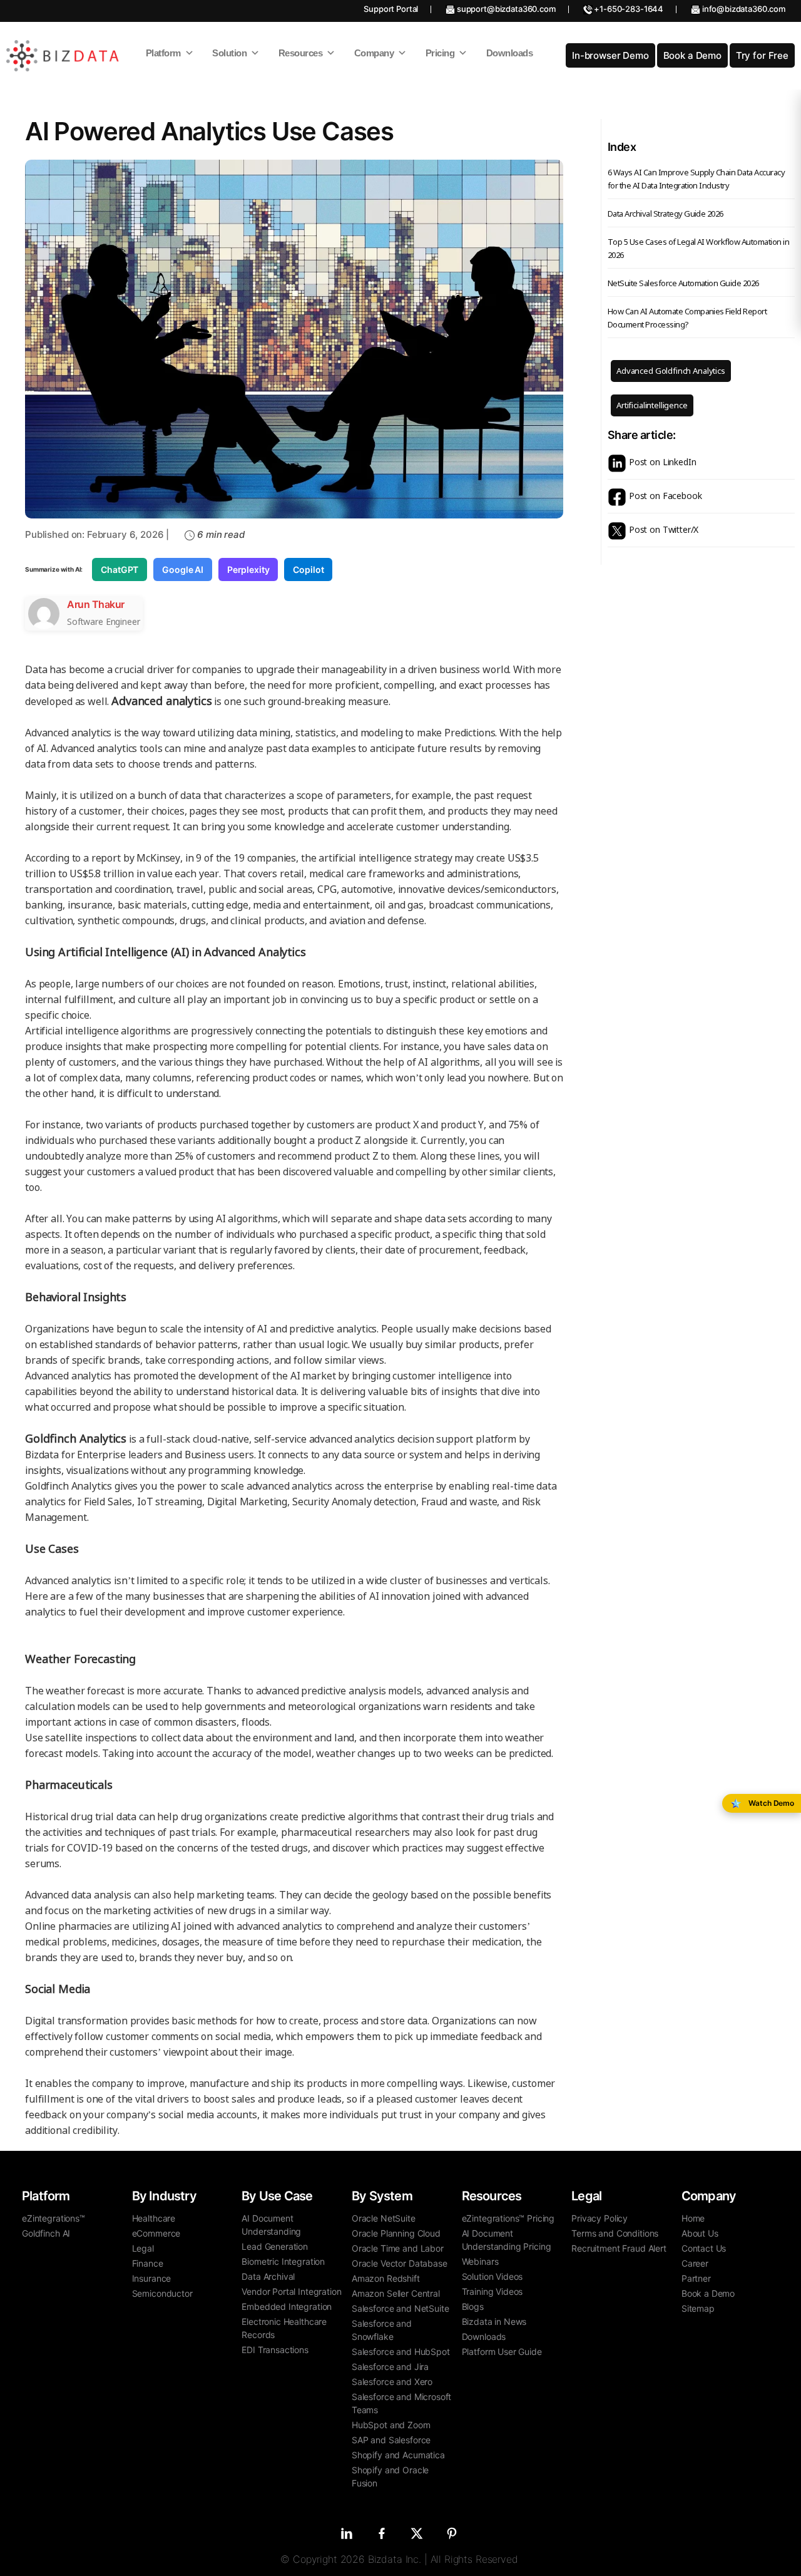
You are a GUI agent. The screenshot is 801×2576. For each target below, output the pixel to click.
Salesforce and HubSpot (401, 2352)
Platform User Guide (502, 2352)
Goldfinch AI (46, 2233)
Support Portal (391, 9)
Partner (696, 2278)
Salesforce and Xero (392, 2382)
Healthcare (154, 2218)
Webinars (480, 2261)
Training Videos (492, 2291)
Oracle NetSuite (384, 2218)
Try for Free (762, 55)
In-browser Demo (610, 55)
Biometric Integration (283, 2261)
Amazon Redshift (386, 2278)
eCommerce (156, 2233)
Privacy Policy (599, 2218)
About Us (700, 2233)
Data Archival (268, 2276)
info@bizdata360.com (743, 9)
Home (693, 2218)
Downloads (484, 2336)
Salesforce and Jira (390, 2367)
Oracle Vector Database (400, 2263)
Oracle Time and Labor (398, 2248)
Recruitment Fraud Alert (619, 2248)
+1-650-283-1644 (628, 9)
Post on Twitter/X (662, 529)
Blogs (473, 2306)
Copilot (308, 569)
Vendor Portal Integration (291, 2291)
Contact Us (704, 2248)
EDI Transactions (275, 2350)
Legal (143, 2248)
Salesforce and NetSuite (400, 2308)
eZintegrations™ (54, 2218)
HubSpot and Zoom (391, 2425)
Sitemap (698, 2308)
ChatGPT (120, 569)
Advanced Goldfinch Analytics (671, 371)
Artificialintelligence (652, 405)
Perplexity (248, 569)
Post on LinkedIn (661, 462)
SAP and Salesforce (391, 2440)
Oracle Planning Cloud (396, 2233)
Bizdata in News (494, 2321)
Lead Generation (275, 2246)
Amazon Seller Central (396, 2293)
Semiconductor (162, 2293)
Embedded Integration (287, 2306)
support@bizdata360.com (505, 9)
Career (695, 2263)
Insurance (152, 2278)
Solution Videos (492, 2276)
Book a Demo (692, 55)
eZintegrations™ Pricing (508, 2218)
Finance (148, 2263)
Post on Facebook (664, 496)
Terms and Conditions (615, 2233)
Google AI (183, 569)
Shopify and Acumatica (398, 2455)
